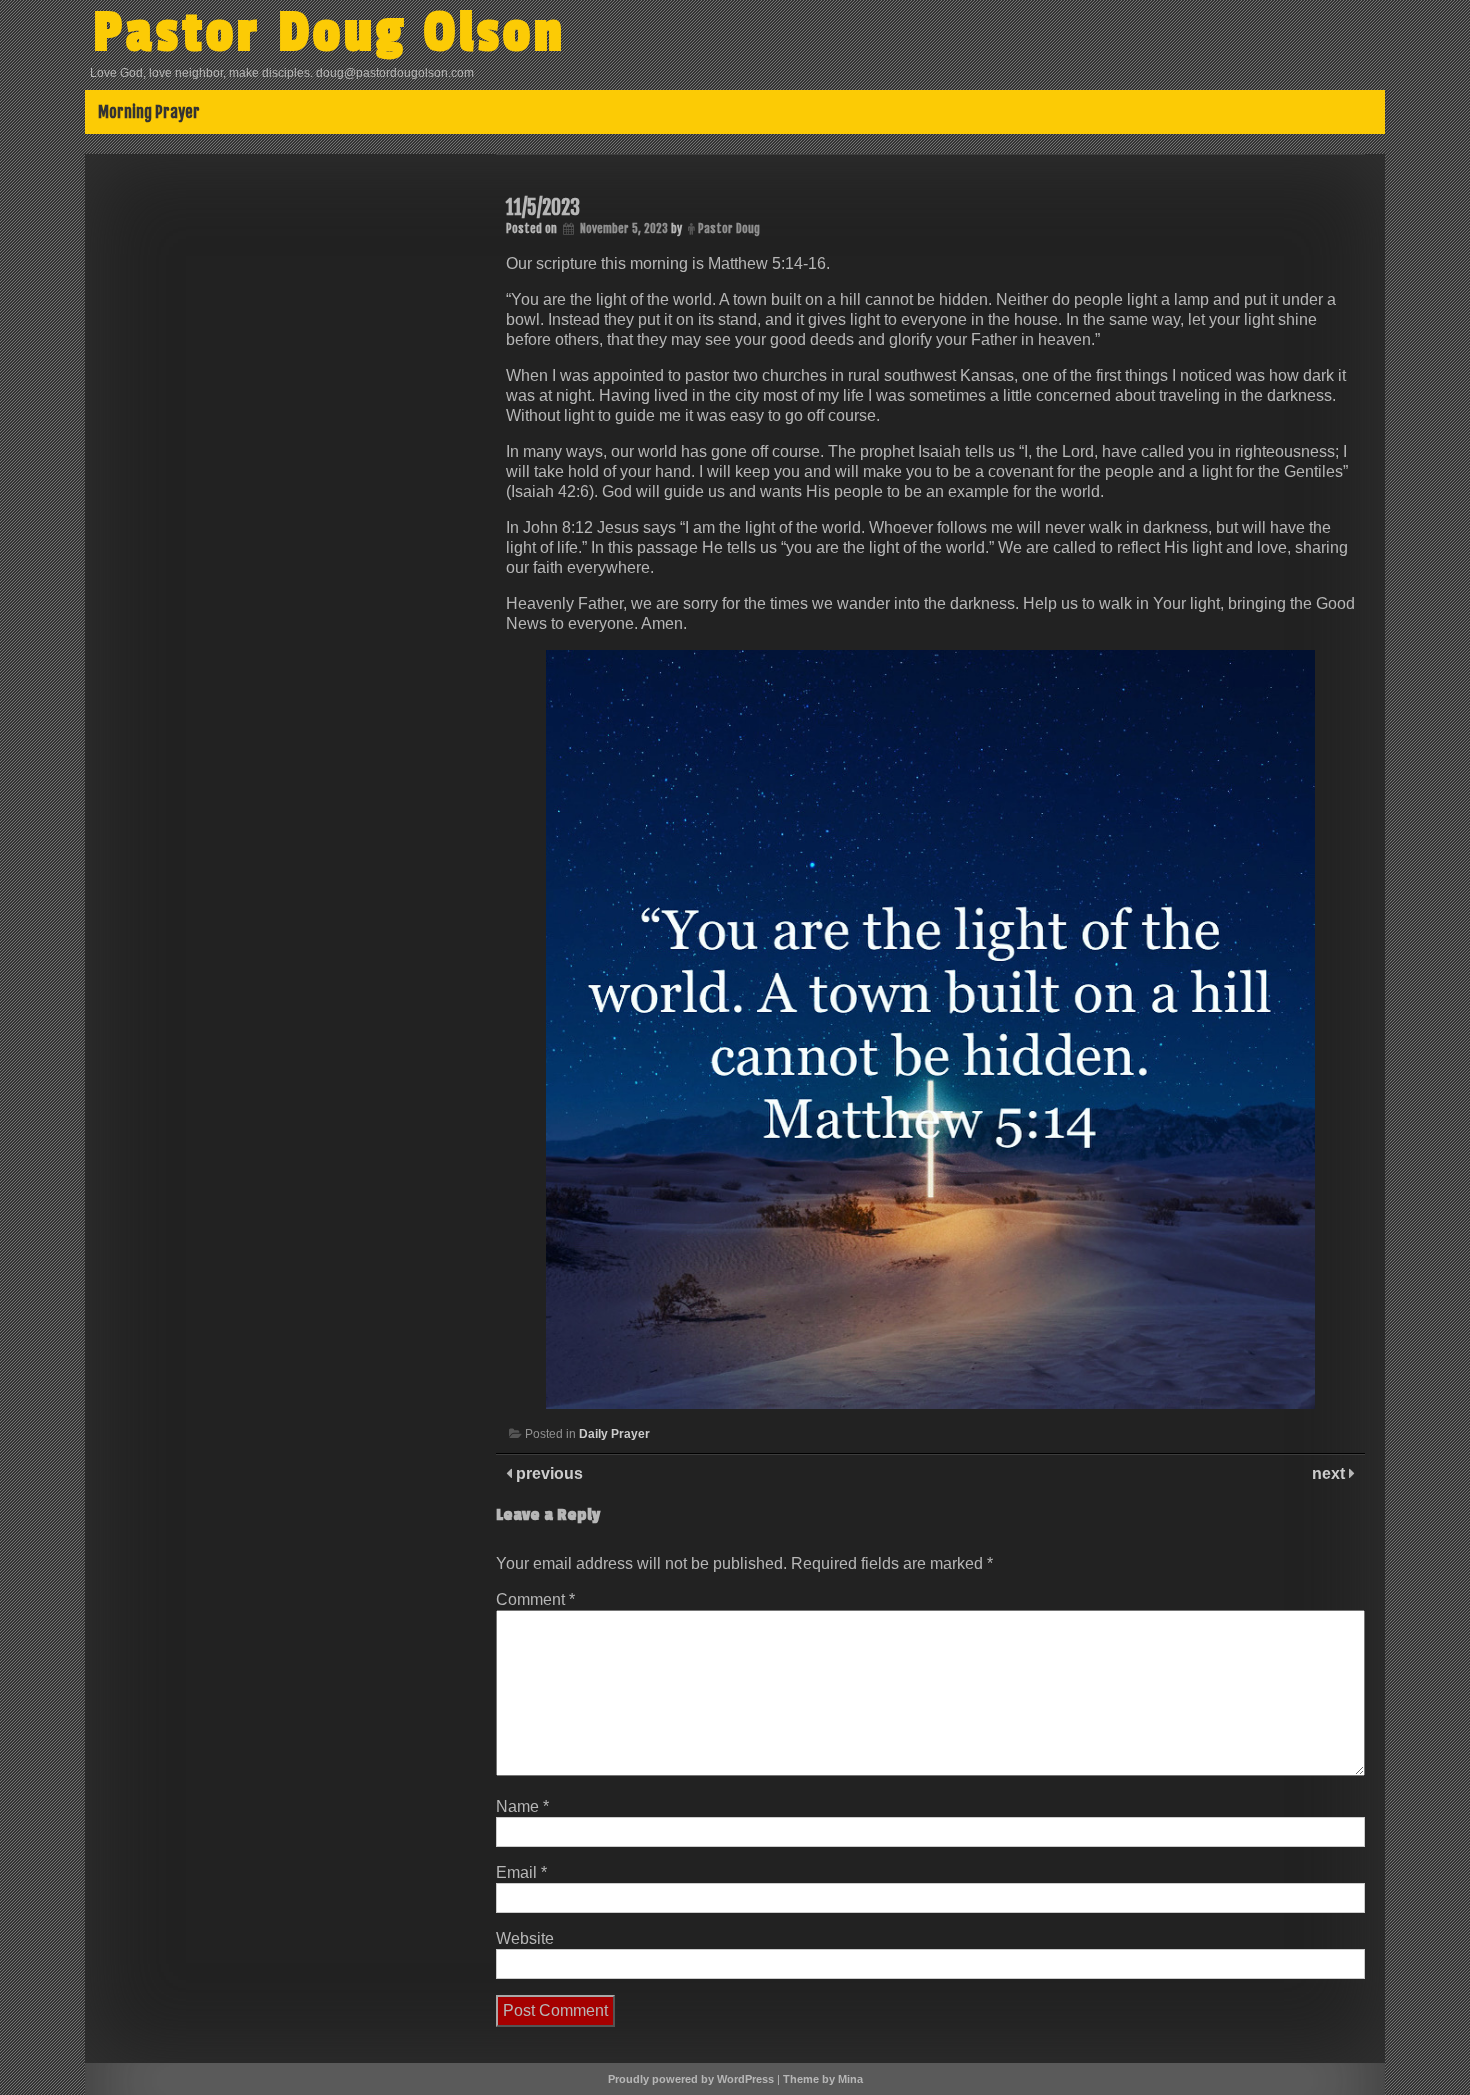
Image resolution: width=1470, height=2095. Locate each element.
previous (547, 1473)
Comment (535, 1599)
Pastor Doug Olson (329, 33)
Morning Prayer (149, 112)
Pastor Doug (729, 228)
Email (521, 1872)
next (1330, 1473)
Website (525, 1938)
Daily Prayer (614, 1434)
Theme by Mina (823, 2079)
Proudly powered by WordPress (691, 2079)
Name (522, 1806)
